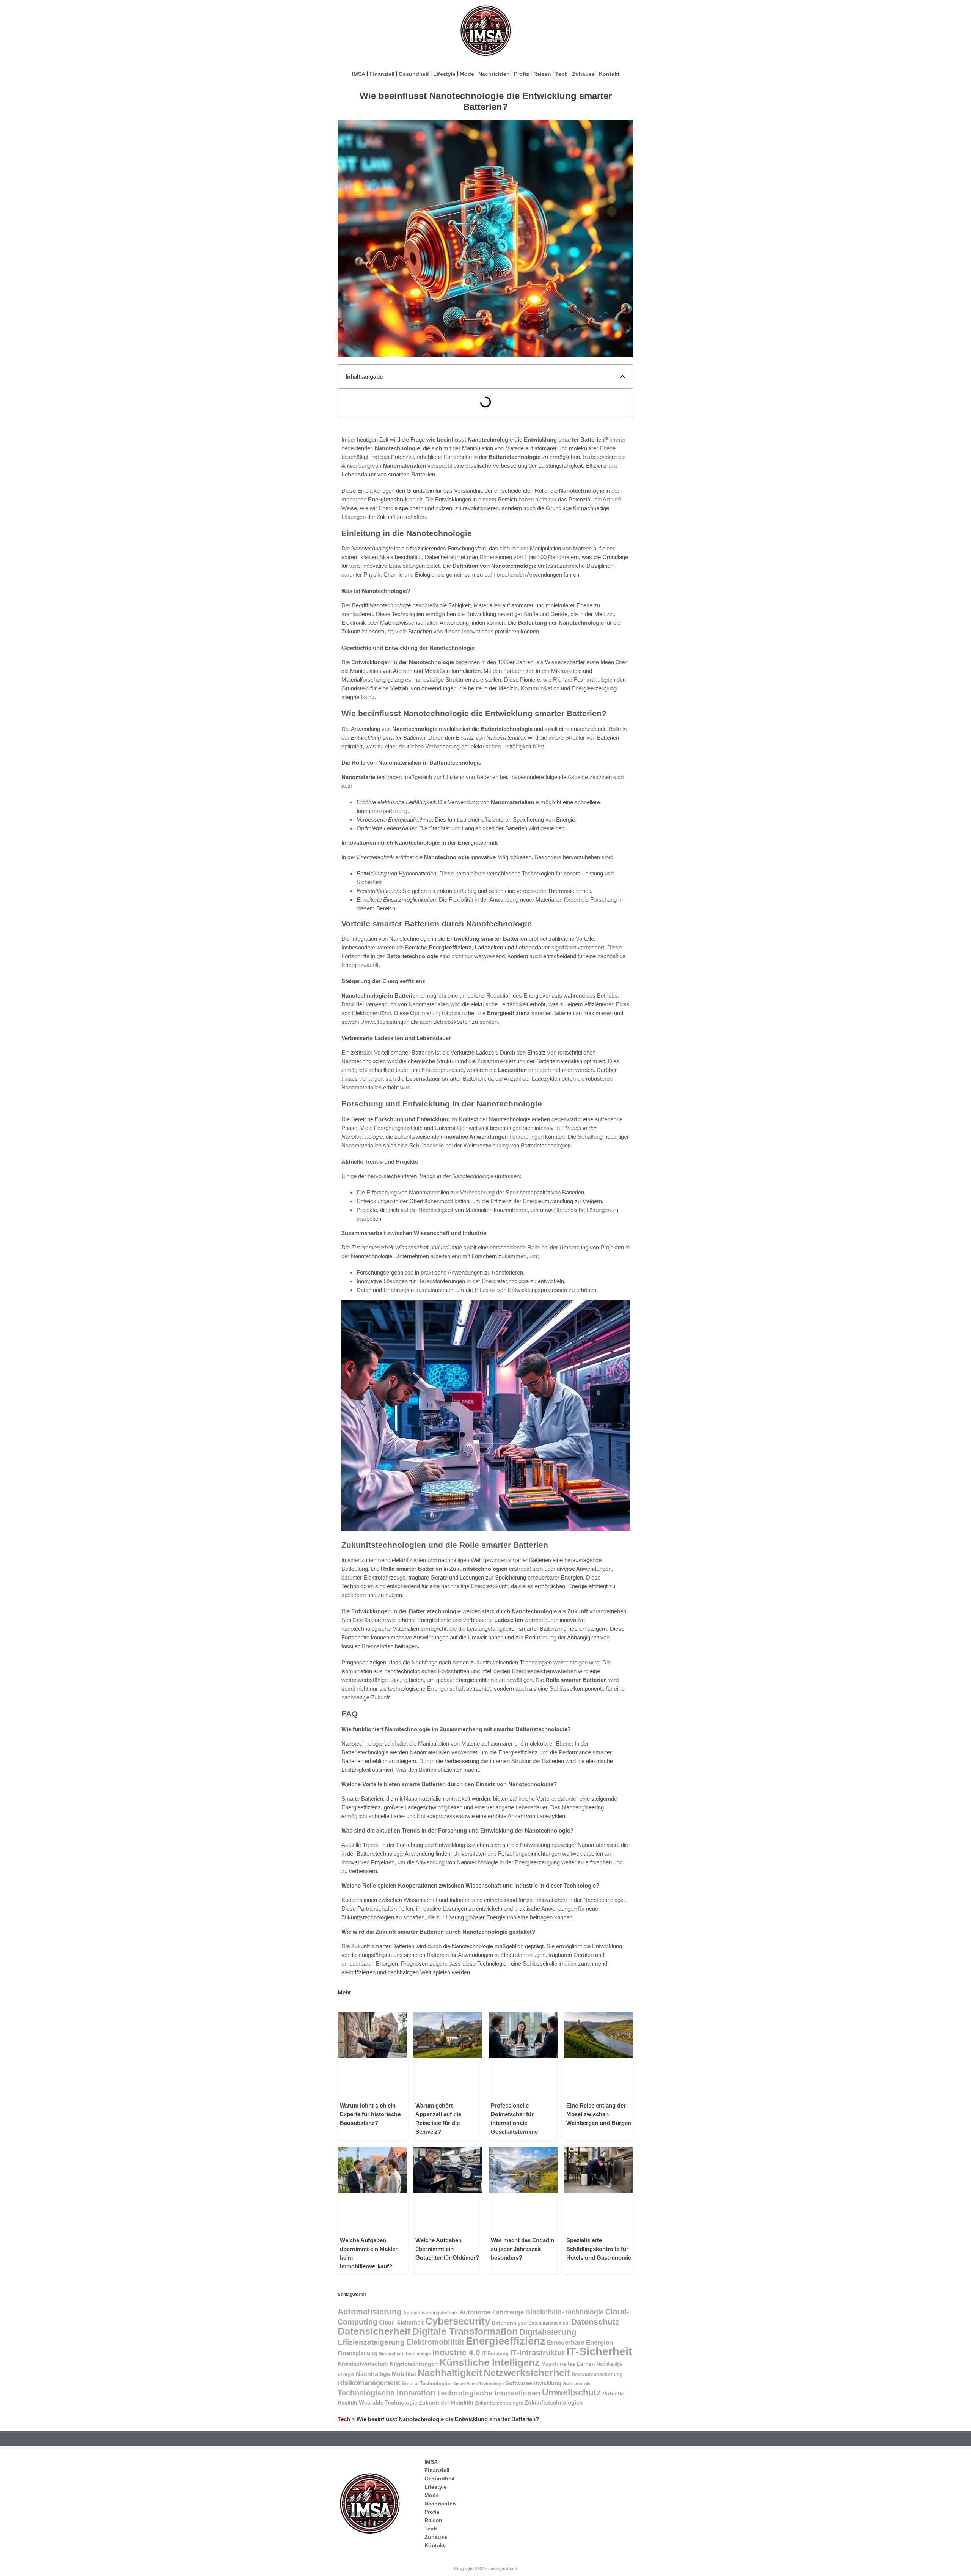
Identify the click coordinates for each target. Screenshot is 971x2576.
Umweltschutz (572, 2392)
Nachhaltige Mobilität (386, 2374)
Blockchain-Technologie (565, 2312)
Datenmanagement (549, 2323)
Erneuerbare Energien (580, 2343)
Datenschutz (595, 2322)
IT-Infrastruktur (537, 2352)
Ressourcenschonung (597, 2374)
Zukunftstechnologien (554, 2402)
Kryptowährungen (414, 2364)
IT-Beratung (495, 2354)
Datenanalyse (509, 2323)
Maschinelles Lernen (568, 2364)
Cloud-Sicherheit (401, 2322)
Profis (522, 74)
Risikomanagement (369, 2383)
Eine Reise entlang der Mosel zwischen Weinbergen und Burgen (599, 2114)
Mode (467, 74)
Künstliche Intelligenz (489, 2362)
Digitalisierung (548, 2332)
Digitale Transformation (465, 2332)
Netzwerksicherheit (527, 2373)
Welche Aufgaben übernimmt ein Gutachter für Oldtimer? (447, 2249)
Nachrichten (494, 74)
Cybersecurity (458, 2321)
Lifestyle (444, 74)
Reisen (542, 74)
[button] (623, 376)
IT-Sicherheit (599, 2351)
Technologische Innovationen (489, 2393)
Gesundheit (414, 74)
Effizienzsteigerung (371, 2342)
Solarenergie (577, 2383)
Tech (562, 74)
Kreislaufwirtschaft (363, 2364)
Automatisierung (370, 2311)
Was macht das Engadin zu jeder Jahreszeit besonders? (522, 2249)
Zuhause (583, 74)
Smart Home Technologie (478, 2384)
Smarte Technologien (427, 2384)
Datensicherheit (374, 2331)
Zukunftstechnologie (499, 2403)
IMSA (359, 74)
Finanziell (382, 74)
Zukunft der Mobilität (446, 2403)
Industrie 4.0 (456, 2352)
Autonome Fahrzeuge (492, 2312)
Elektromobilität (435, 2342)
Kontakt (609, 74)
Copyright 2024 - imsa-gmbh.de (485, 2568)
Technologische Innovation (386, 2393)
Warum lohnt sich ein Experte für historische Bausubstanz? (370, 2114)
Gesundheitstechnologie (405, 2354)
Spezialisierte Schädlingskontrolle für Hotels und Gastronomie (599, 2249)
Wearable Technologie (388, 2402)
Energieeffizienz (506, 2341)
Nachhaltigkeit (450, 2373)
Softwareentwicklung (533, 2383)
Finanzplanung (357, 2353)
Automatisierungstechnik (431, 2313)
